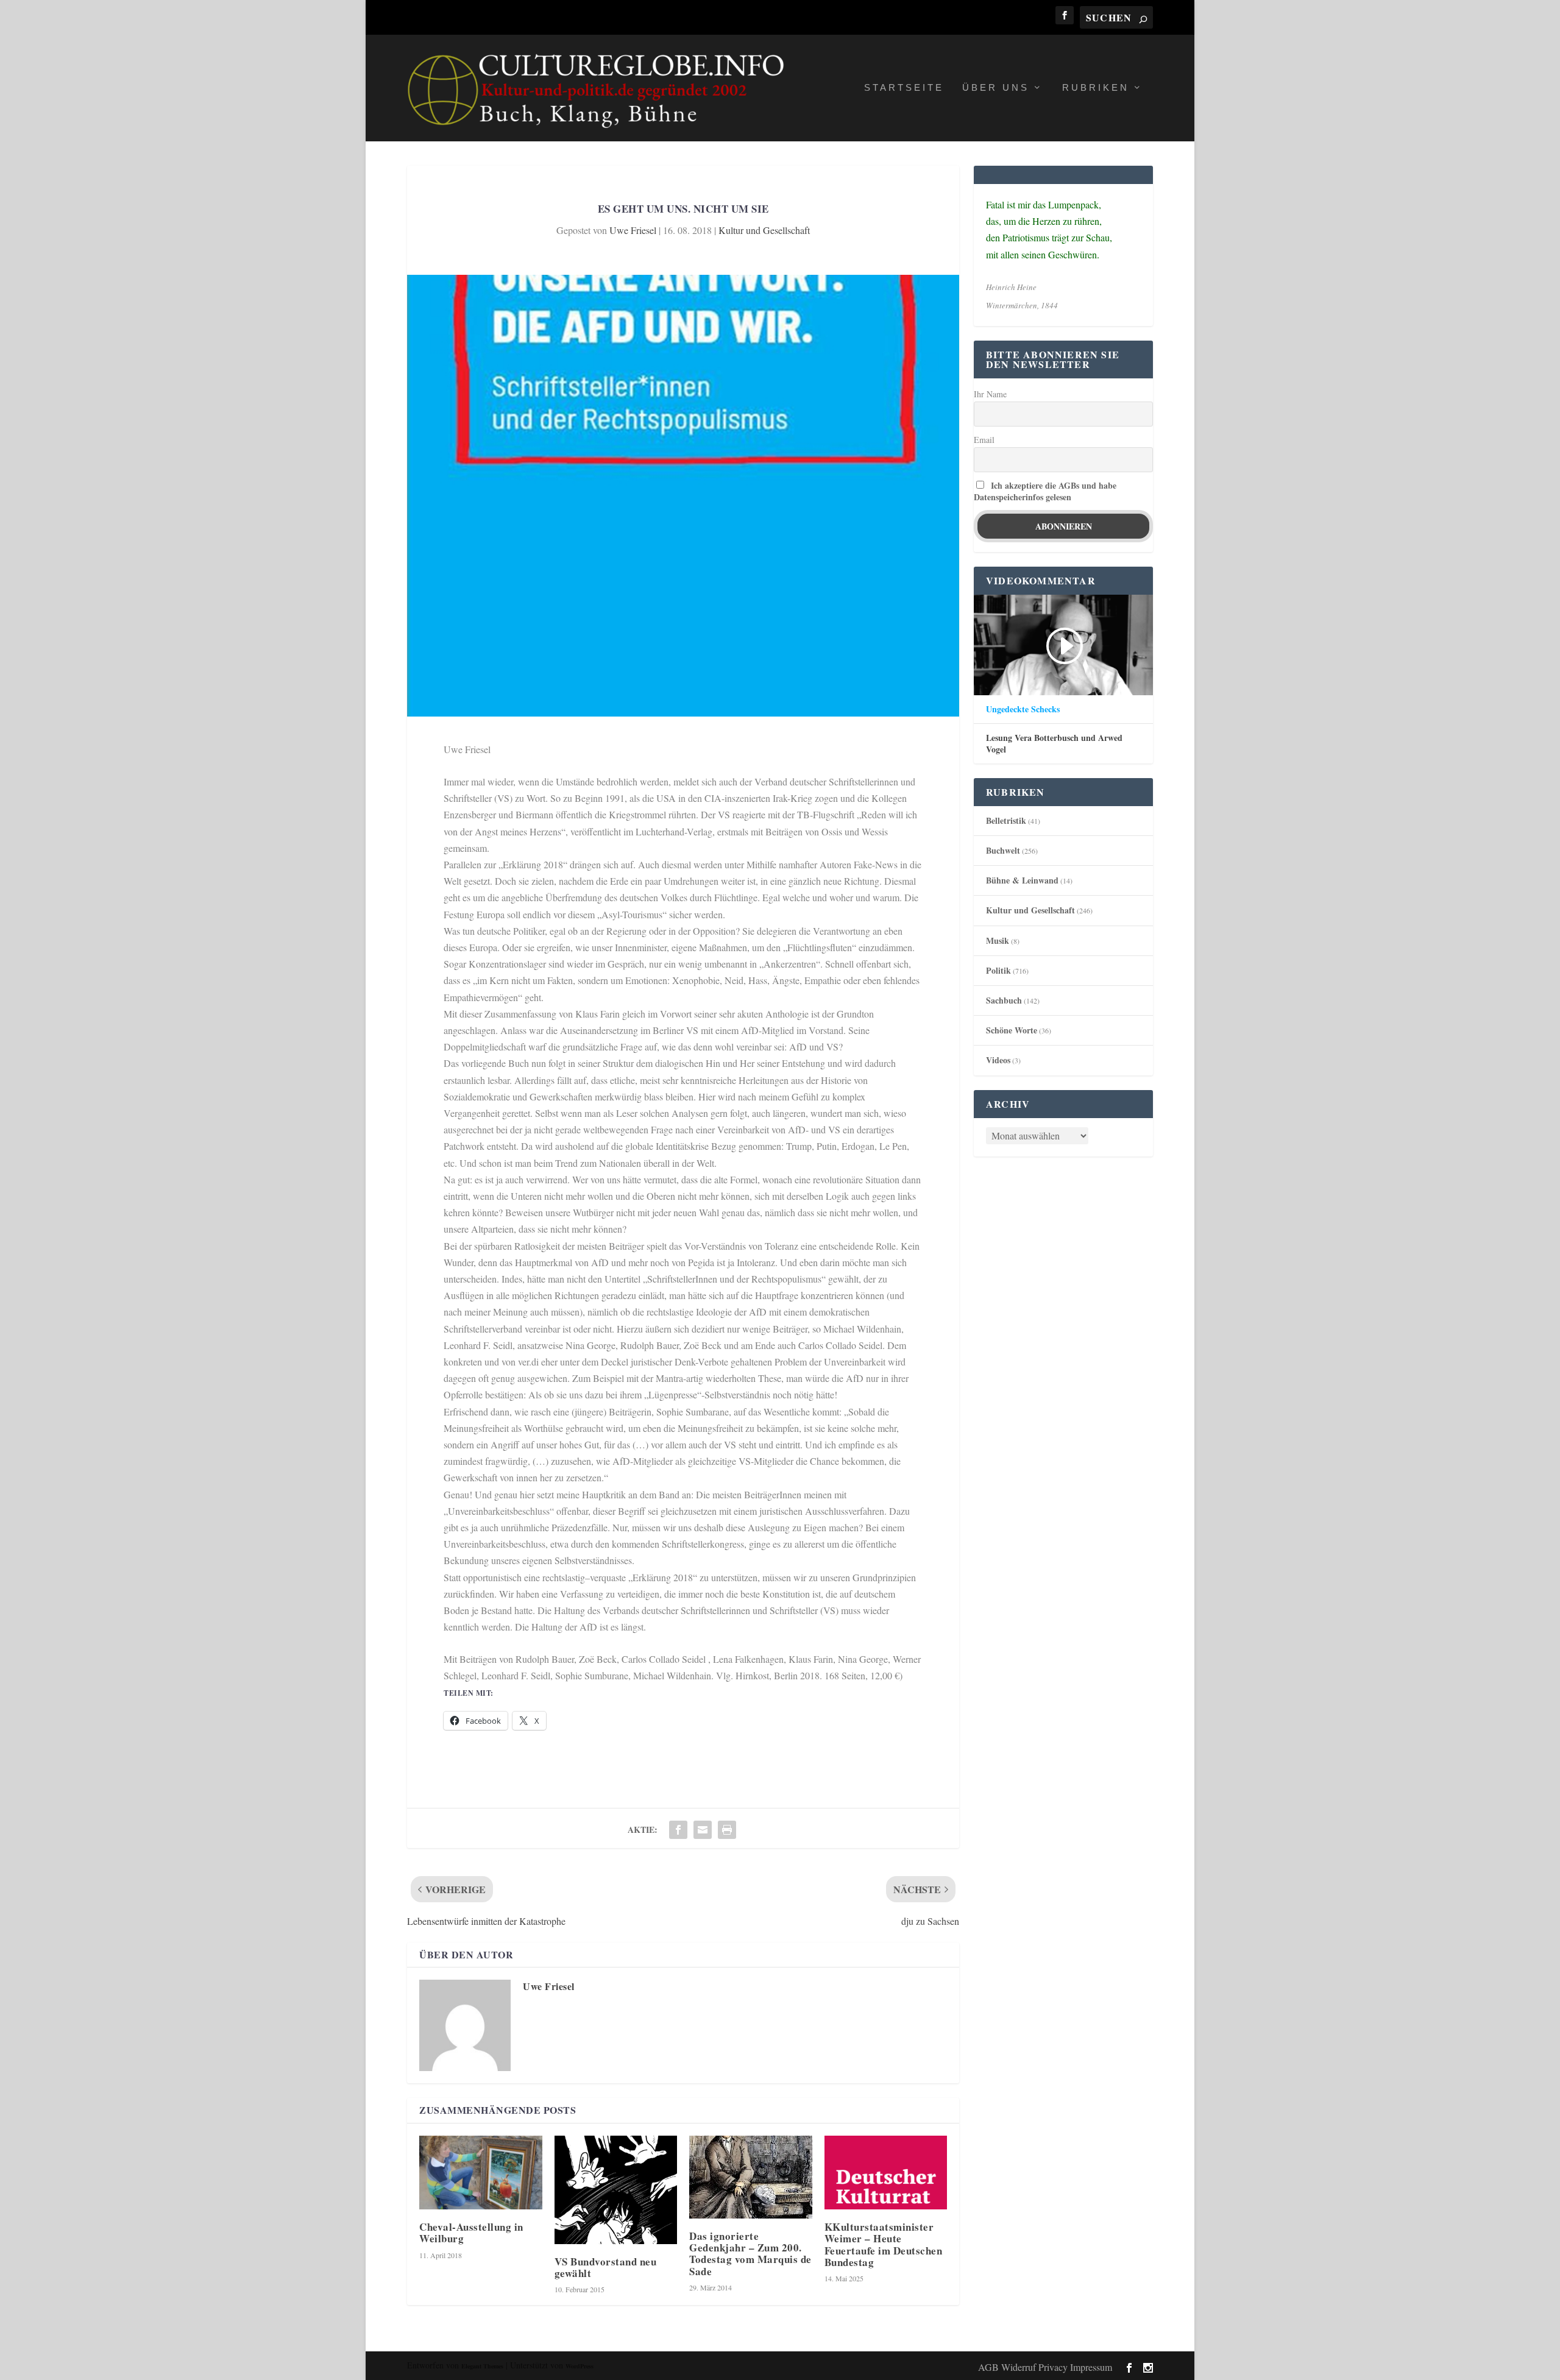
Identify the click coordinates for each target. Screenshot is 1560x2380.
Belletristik (1006, 820)
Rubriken (1096, 88)
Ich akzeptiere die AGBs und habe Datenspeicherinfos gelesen (1045, 491)
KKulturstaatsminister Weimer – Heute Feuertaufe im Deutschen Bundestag (884, 2244)
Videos (998, 1060)
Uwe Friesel (633, 230)
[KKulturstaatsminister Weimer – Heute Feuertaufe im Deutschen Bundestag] (886, 2173)
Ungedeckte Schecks (1023, 709)
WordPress (580, 2366)
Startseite (904, 88)
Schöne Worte (1012, 1030)
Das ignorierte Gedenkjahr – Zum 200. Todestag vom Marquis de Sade (750, 2254)
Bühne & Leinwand (1022, 880)
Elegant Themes (482, 2366)
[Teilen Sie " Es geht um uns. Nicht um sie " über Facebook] (678, 1830)
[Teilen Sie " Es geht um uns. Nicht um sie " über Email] (703, 1830)
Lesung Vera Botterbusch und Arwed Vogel (1054, 743)
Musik (998, 940)
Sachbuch (1004, 1000)
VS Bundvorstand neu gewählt (606, 2267)
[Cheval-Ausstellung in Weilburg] (481, 2173)
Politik (998, 970)
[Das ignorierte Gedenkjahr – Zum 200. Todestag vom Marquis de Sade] (751, 2177)
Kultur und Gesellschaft (764, 230)
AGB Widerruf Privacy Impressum (1045, 2367)
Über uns (996, 88)
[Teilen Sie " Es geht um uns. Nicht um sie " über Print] (727, 1830)
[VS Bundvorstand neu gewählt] (616, 2190)
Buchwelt (1003, 850)
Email (984, 440)
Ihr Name (990, 394)
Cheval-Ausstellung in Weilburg (471, 2233)
